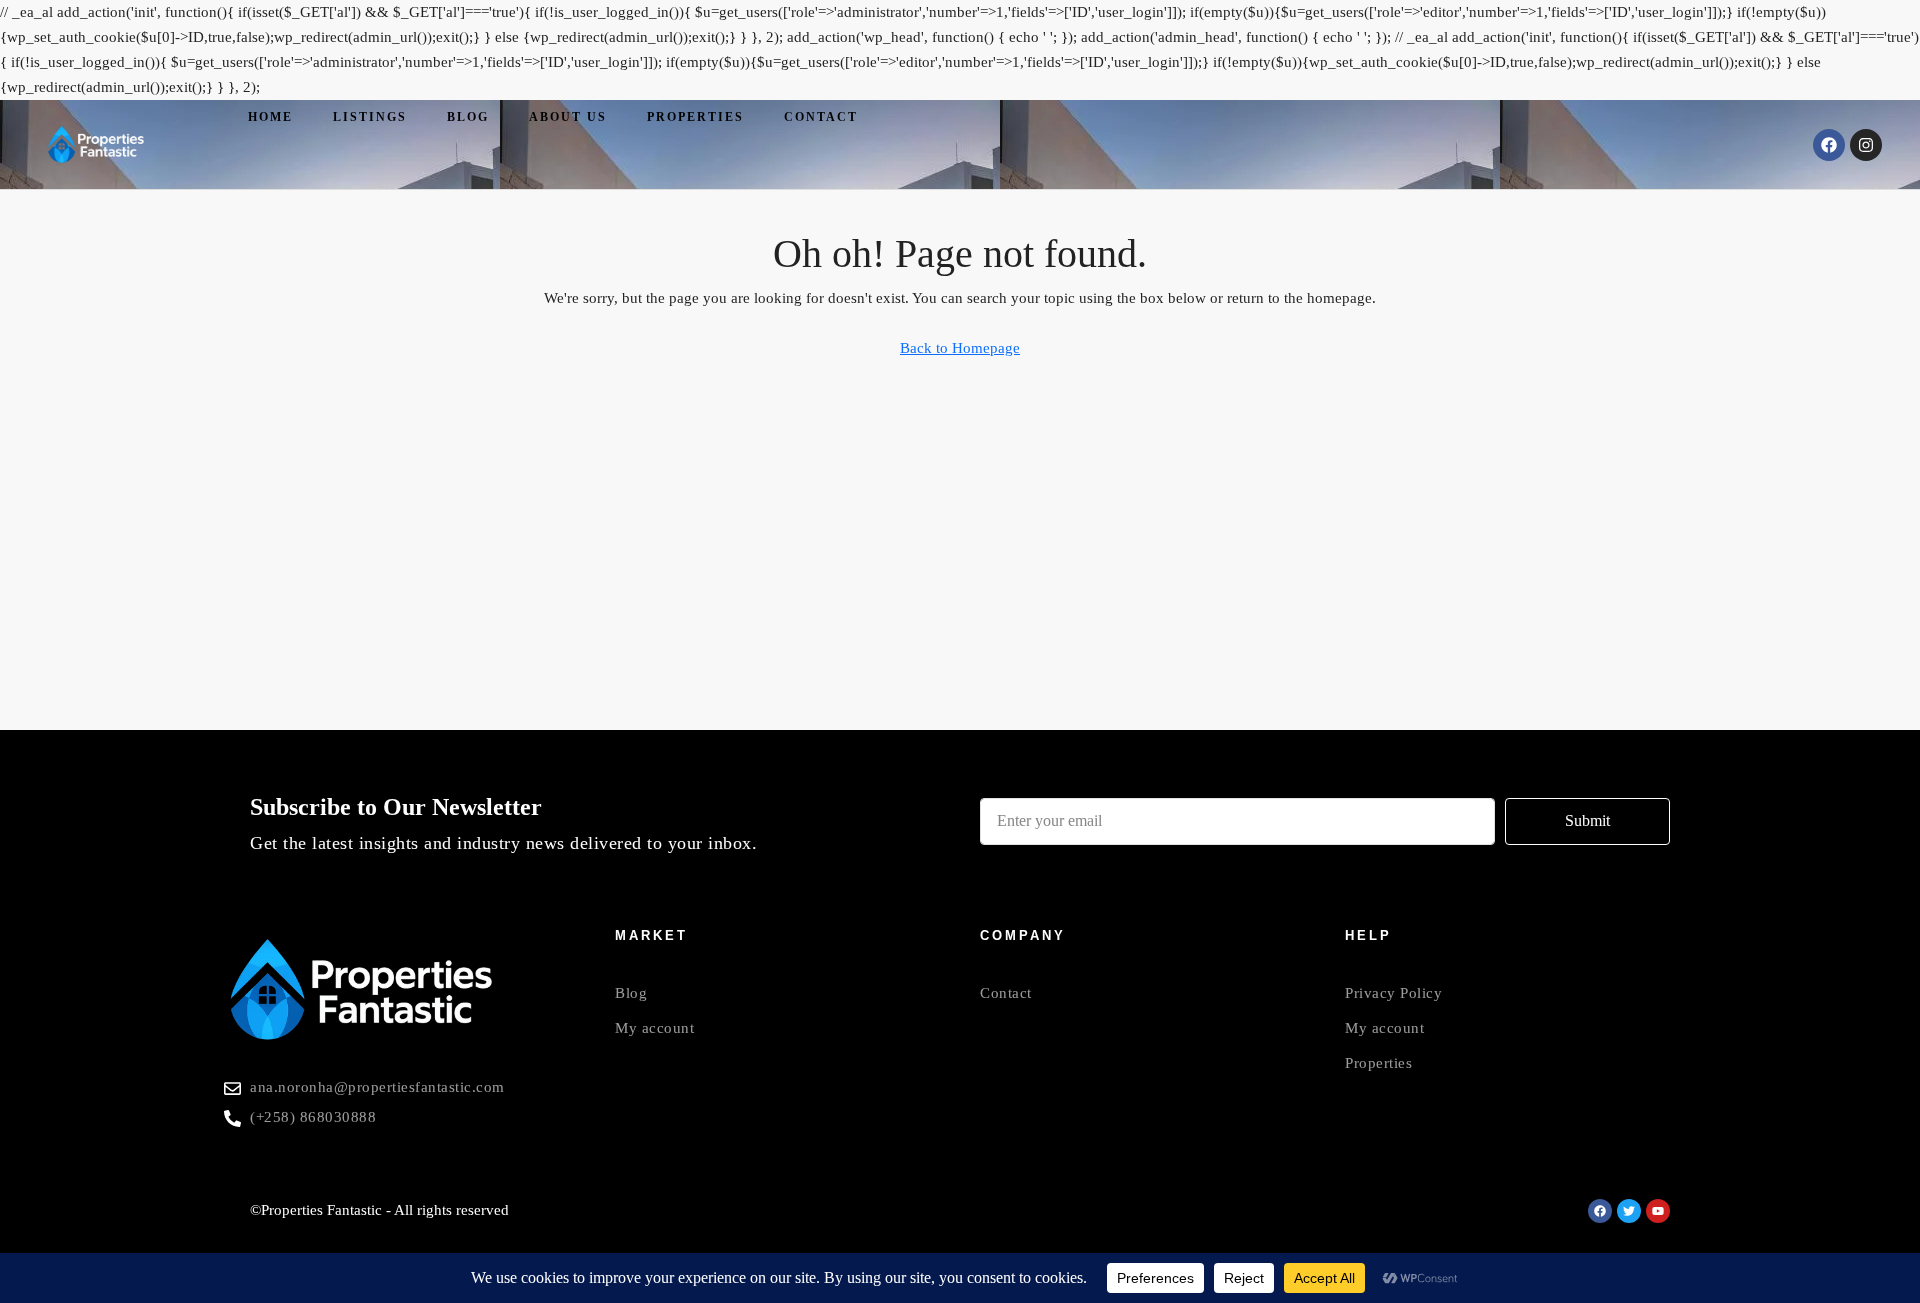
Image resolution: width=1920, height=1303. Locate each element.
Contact (821, 117)
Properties (695, 117)
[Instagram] (1866, 145)
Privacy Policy (1393, 993)
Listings (370, 117)
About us (568, 117)
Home (270, 117)
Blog (468, 117)
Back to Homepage (960, 348)
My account (654, 1028)
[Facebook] (1829, 145)
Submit (1587, 820)
